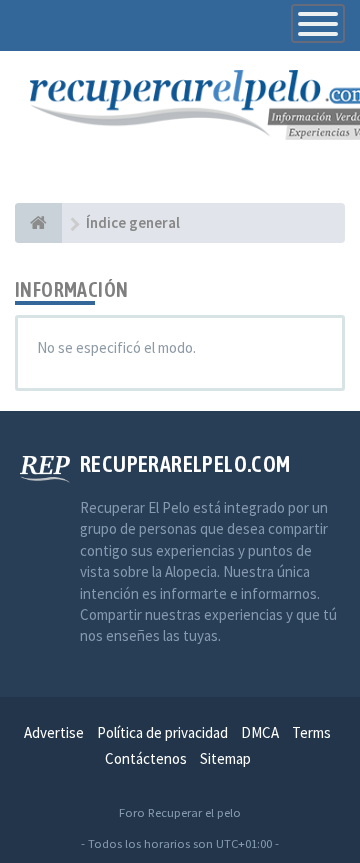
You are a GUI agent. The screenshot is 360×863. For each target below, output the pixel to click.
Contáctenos (146, 758)
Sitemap (225, 758)
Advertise (54, 732)
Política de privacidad (162, 732)
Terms (311, 732)
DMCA (260, 732)
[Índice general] (38, 223)
